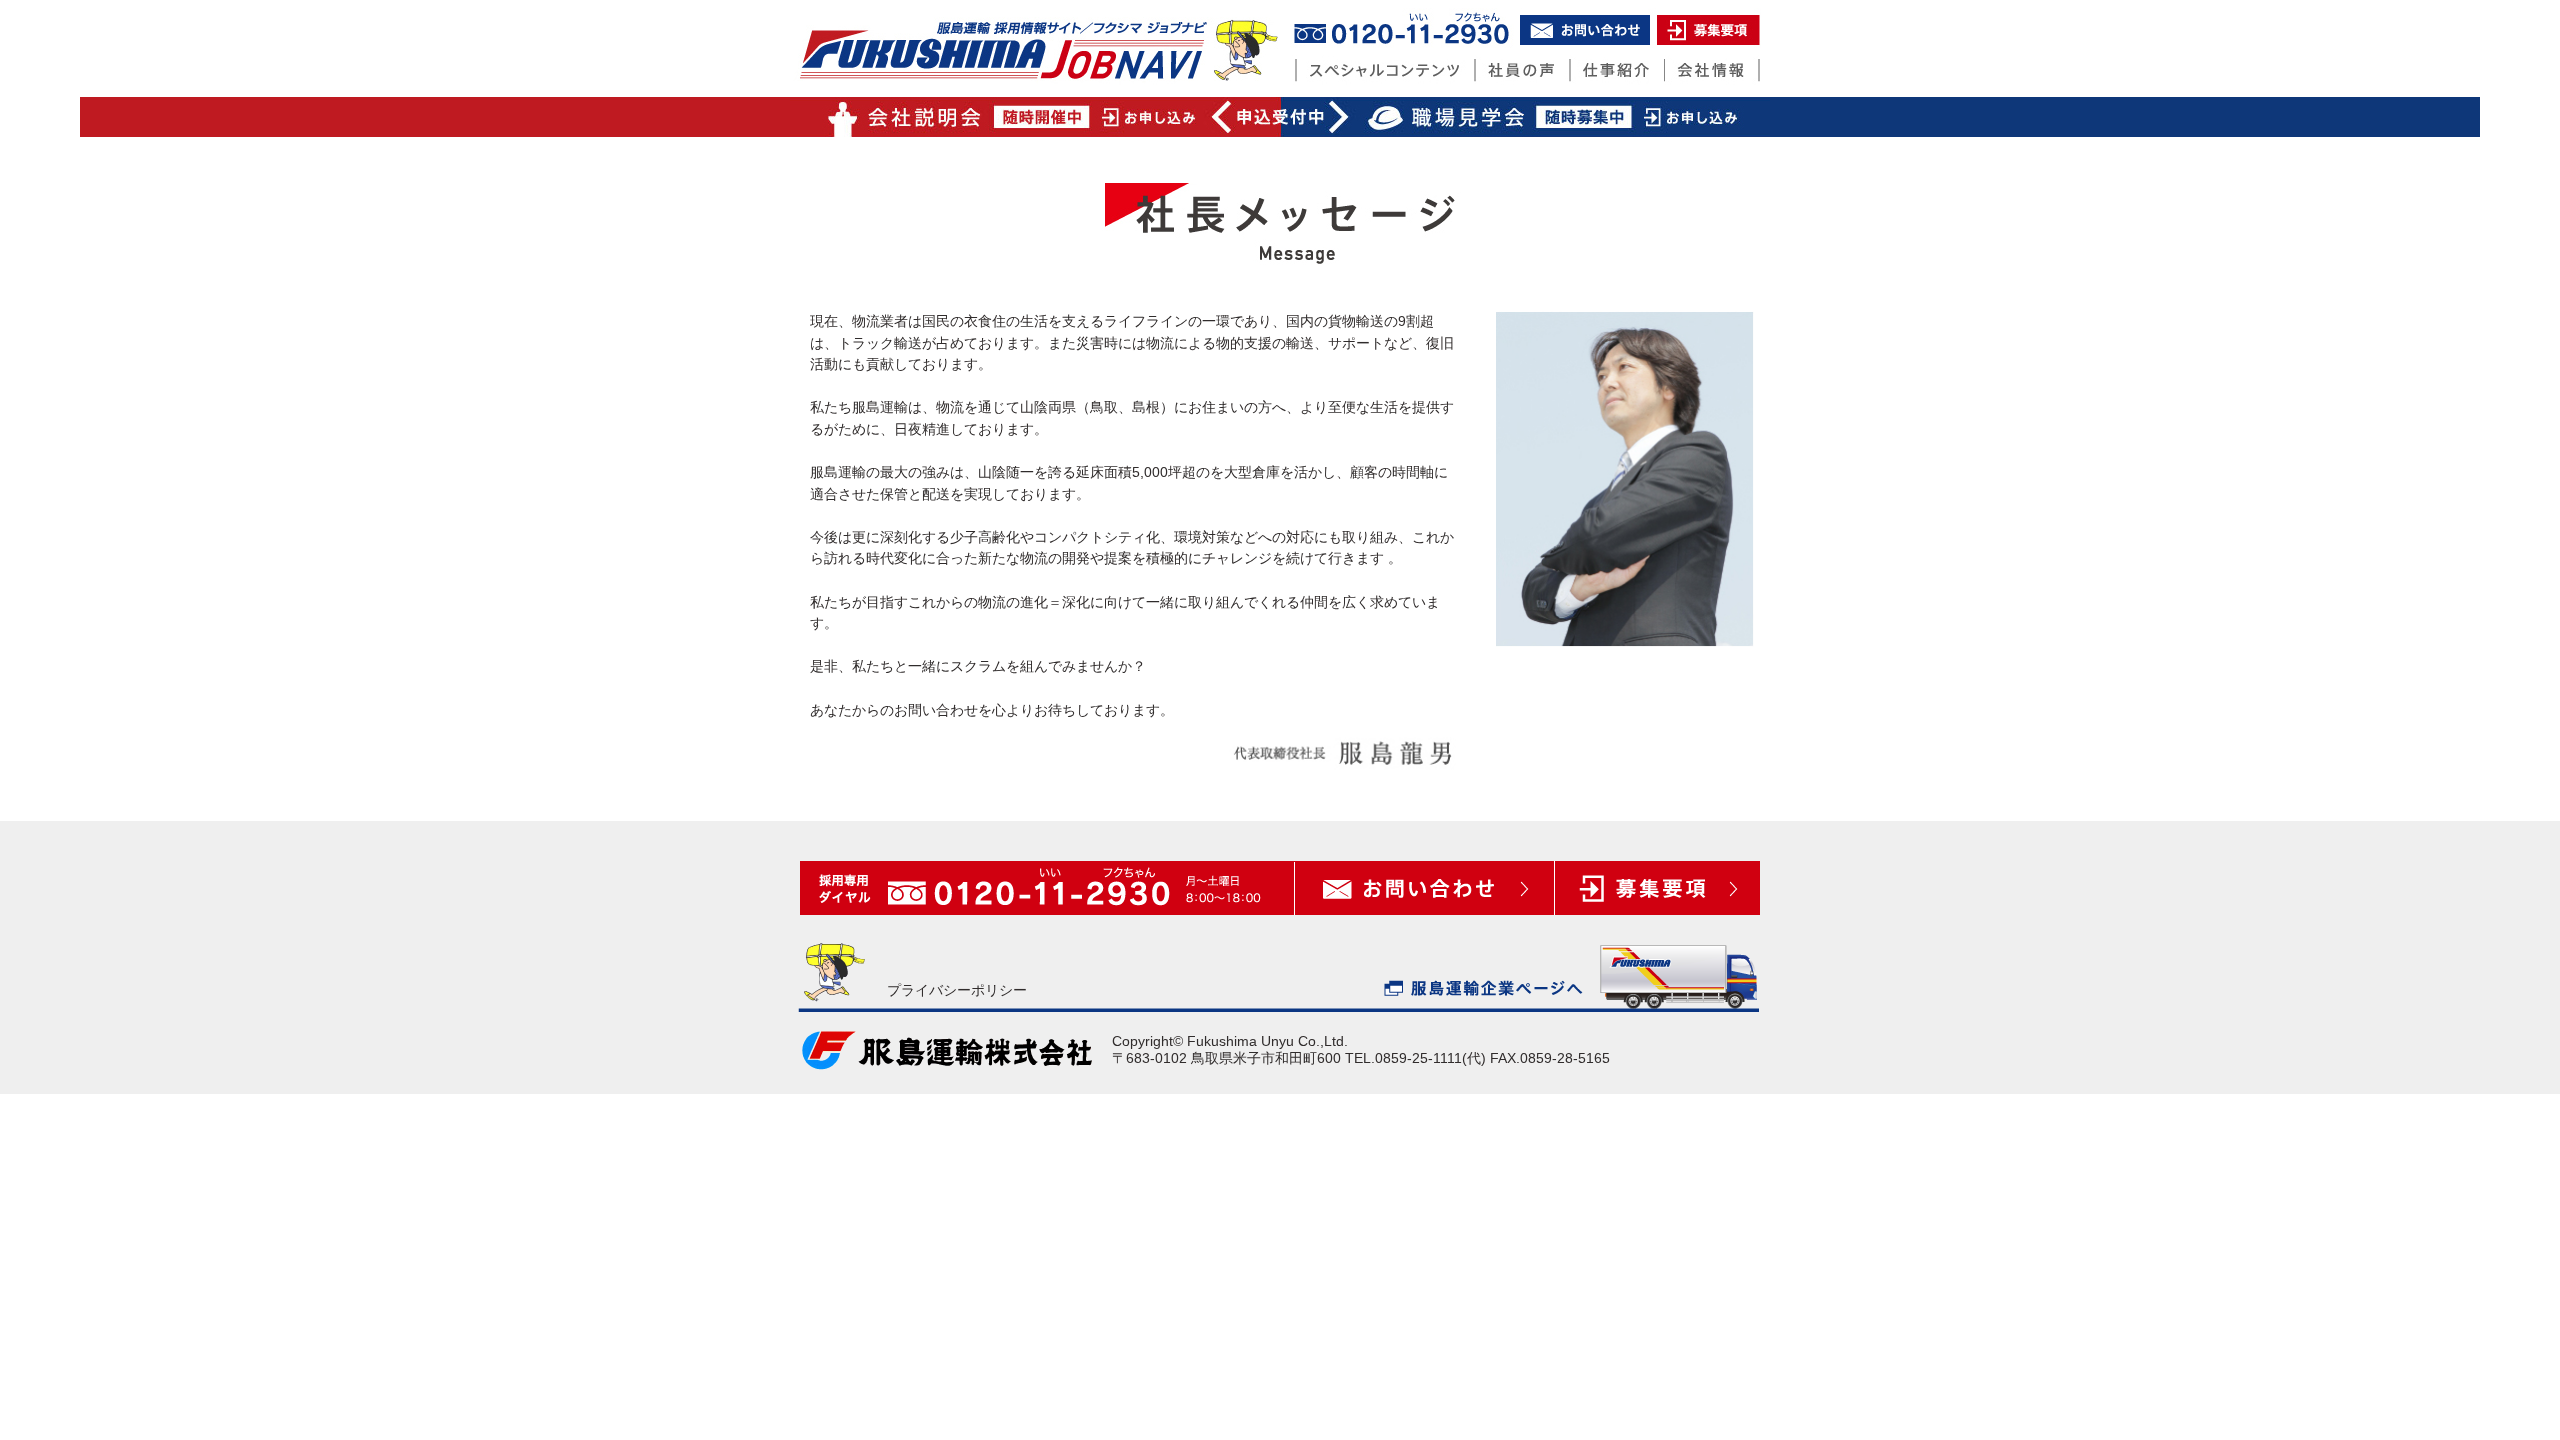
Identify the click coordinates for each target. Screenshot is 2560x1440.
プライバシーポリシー (957, 990)
